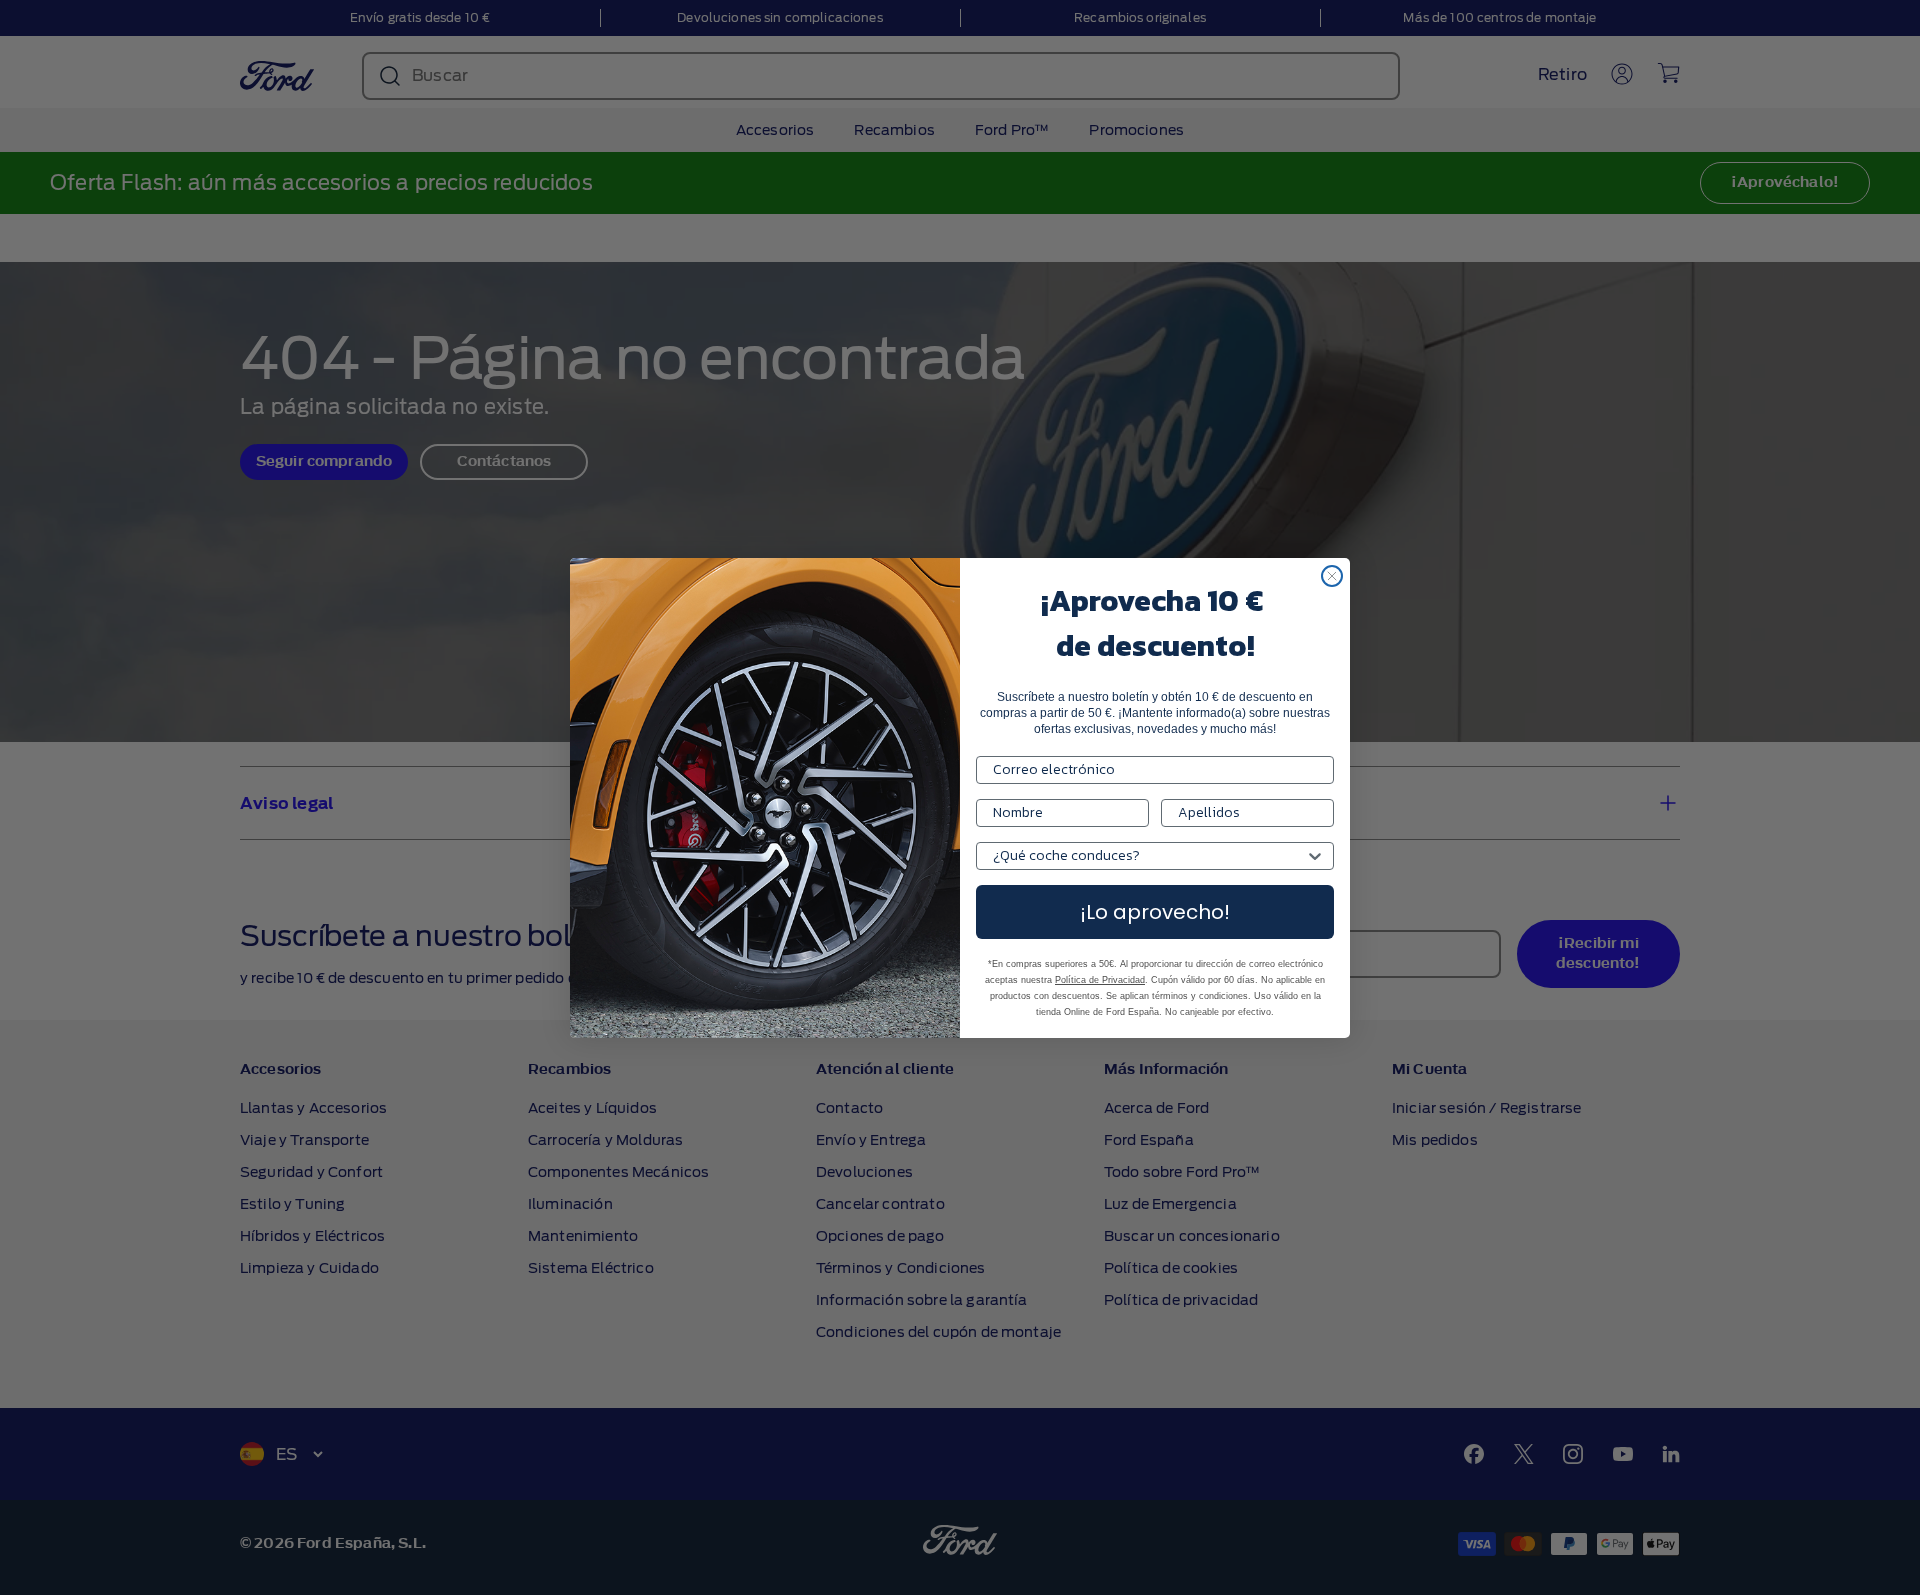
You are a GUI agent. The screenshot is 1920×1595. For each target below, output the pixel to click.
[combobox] (1149, 856)
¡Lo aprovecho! (1155, 912)
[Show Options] (1315, 856)
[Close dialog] (1332, 576)
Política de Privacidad (1100, 980)
